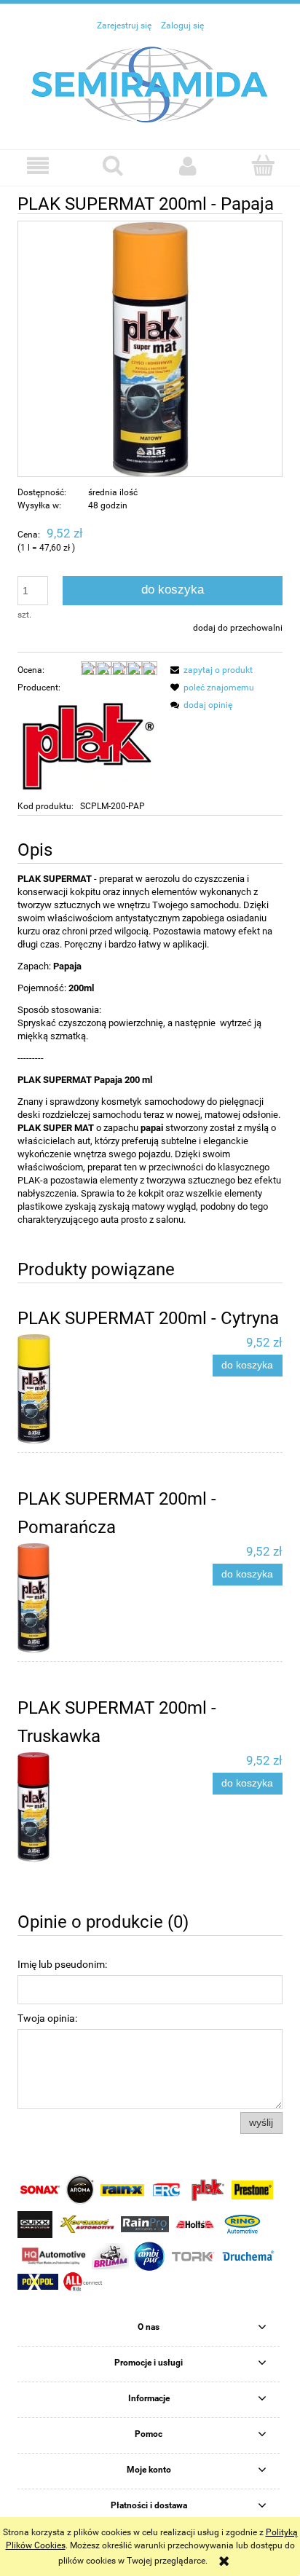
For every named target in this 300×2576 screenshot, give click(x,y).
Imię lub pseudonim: (62, 1964)
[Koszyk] (262, 165)
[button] (37, 166)
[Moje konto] (187, 166)
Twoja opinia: (47, 2018)
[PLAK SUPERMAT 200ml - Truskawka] (84, 1807)
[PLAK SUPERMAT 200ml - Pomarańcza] (84, 1598)
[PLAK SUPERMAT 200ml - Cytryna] (84, 1389)
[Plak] (87, 747)
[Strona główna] (150, 84)
